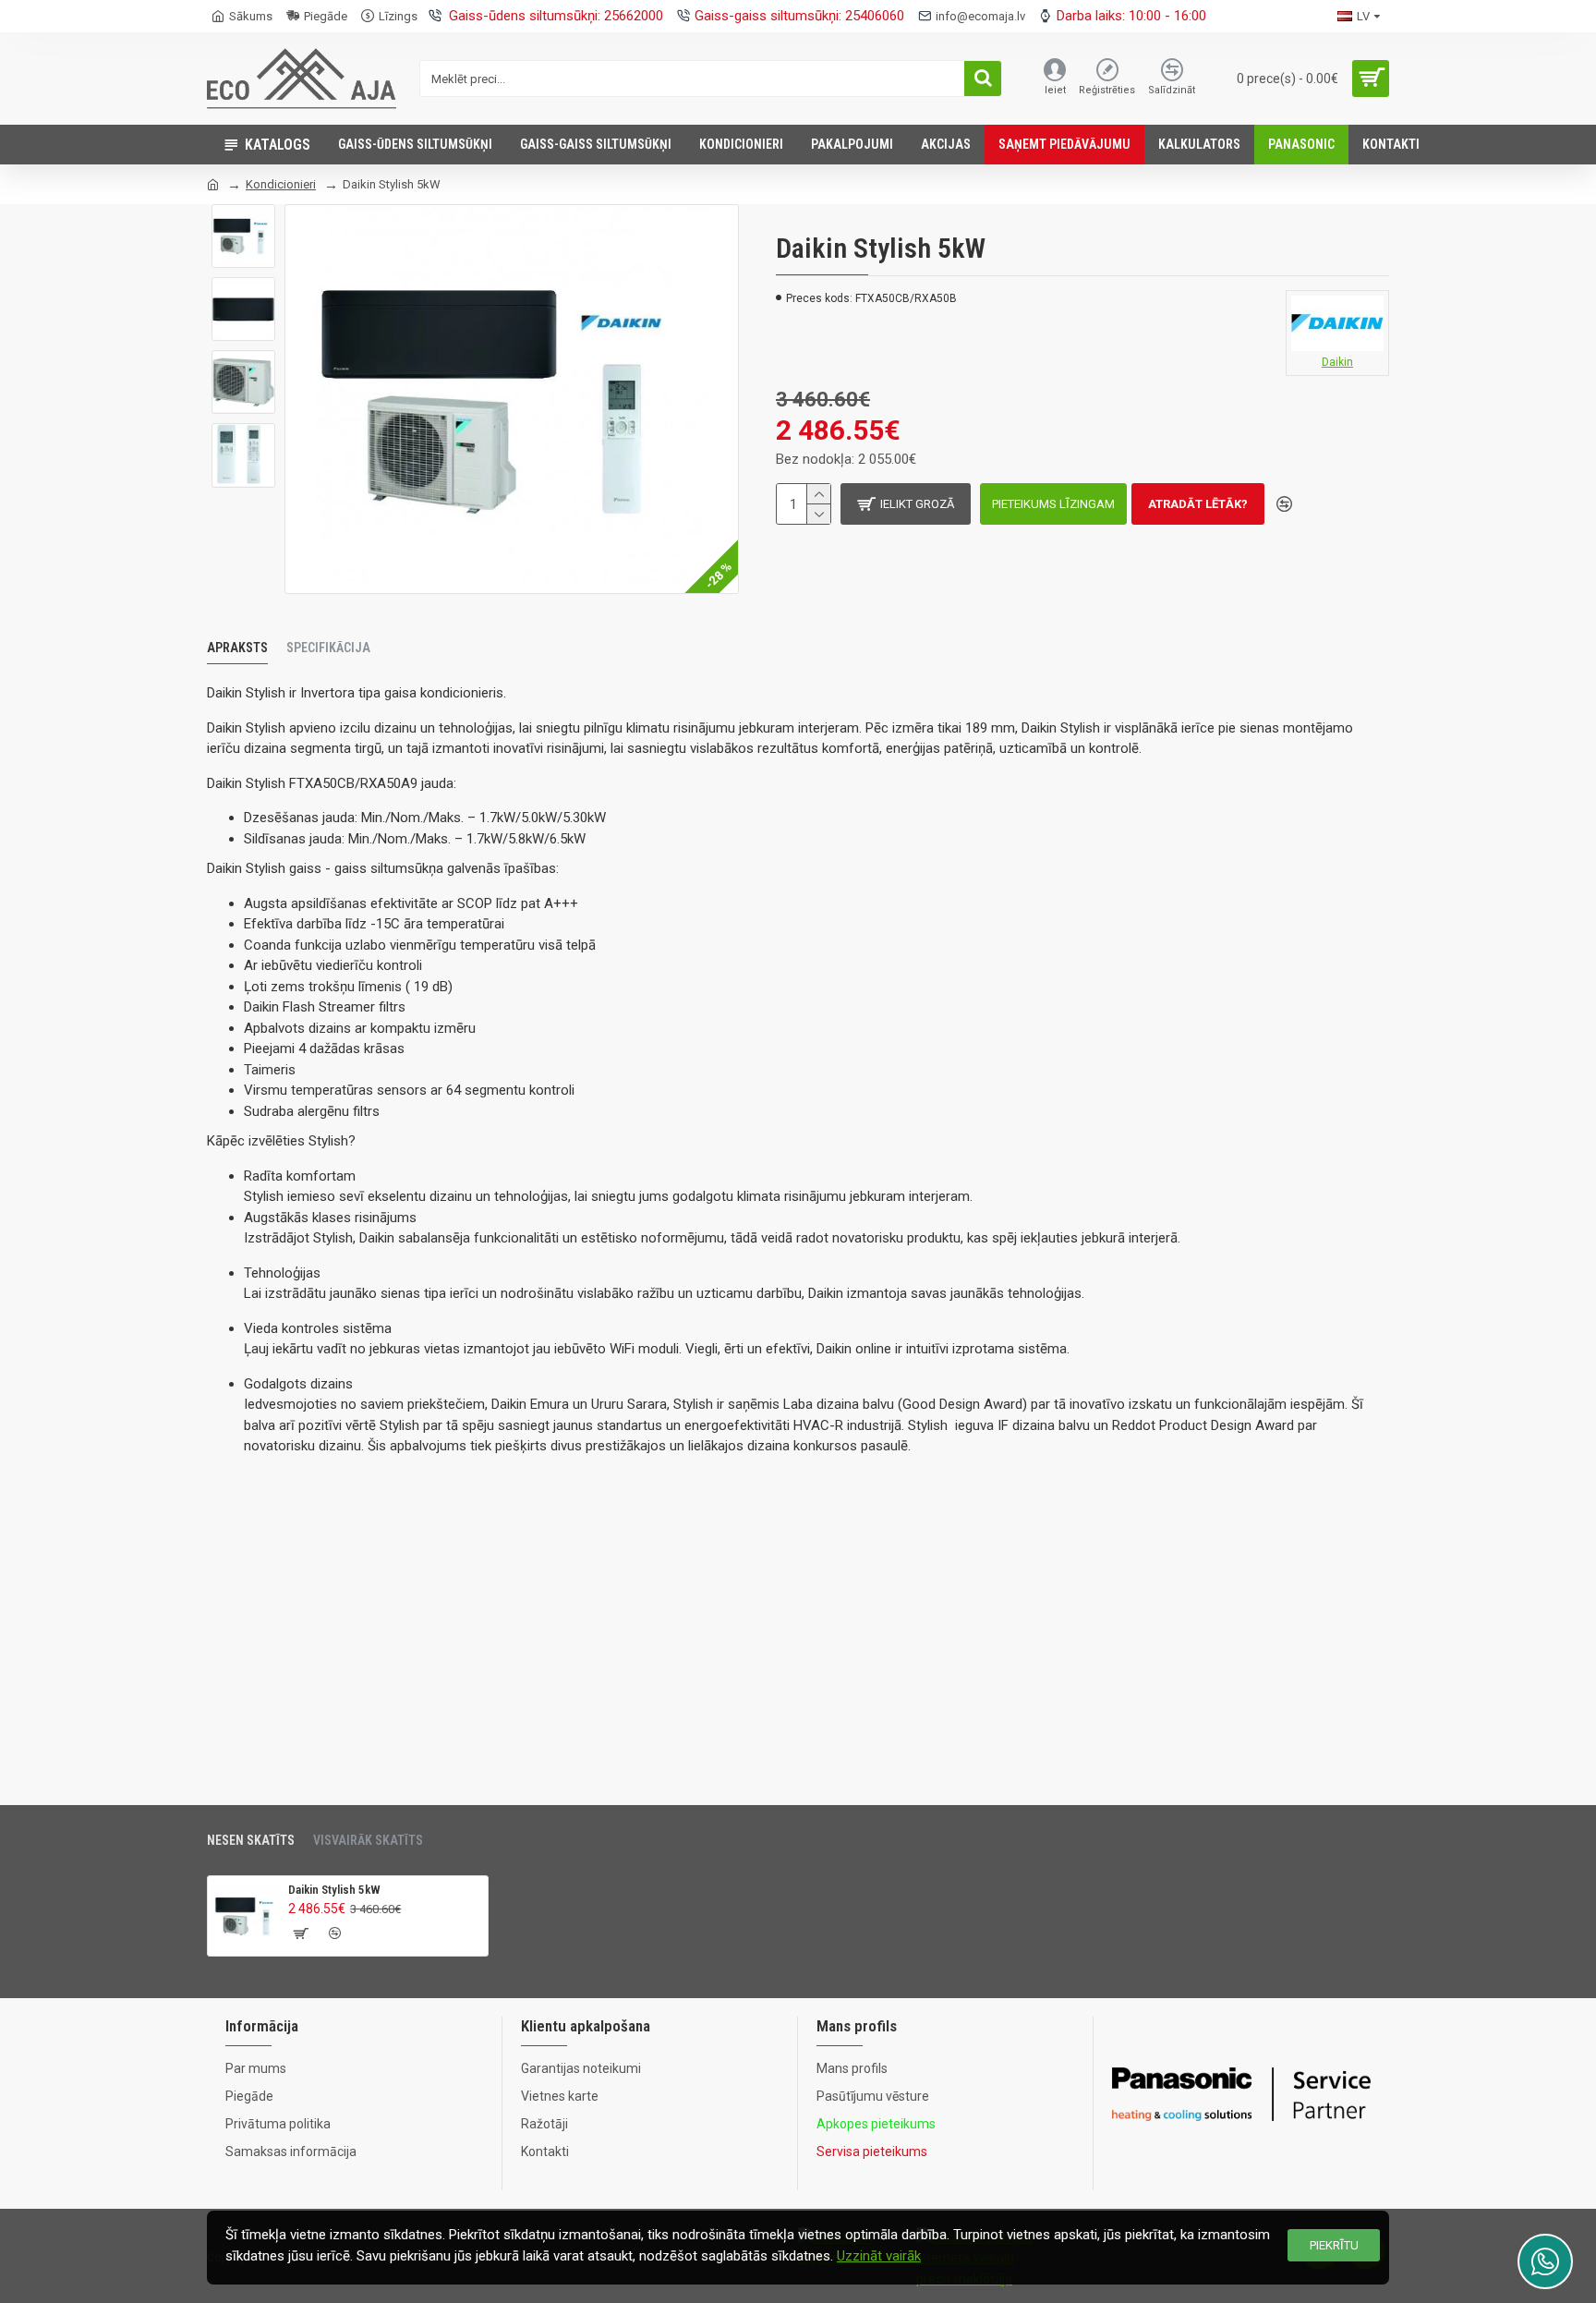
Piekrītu (1334, 2245)
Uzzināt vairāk (879, 2256)
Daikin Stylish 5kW (334, 1890)
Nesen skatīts (251, 1840)
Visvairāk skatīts (368, 1840)
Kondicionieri (281, 184)
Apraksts (237, 648)
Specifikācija (328, 648)
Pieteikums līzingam (1053, 504)
